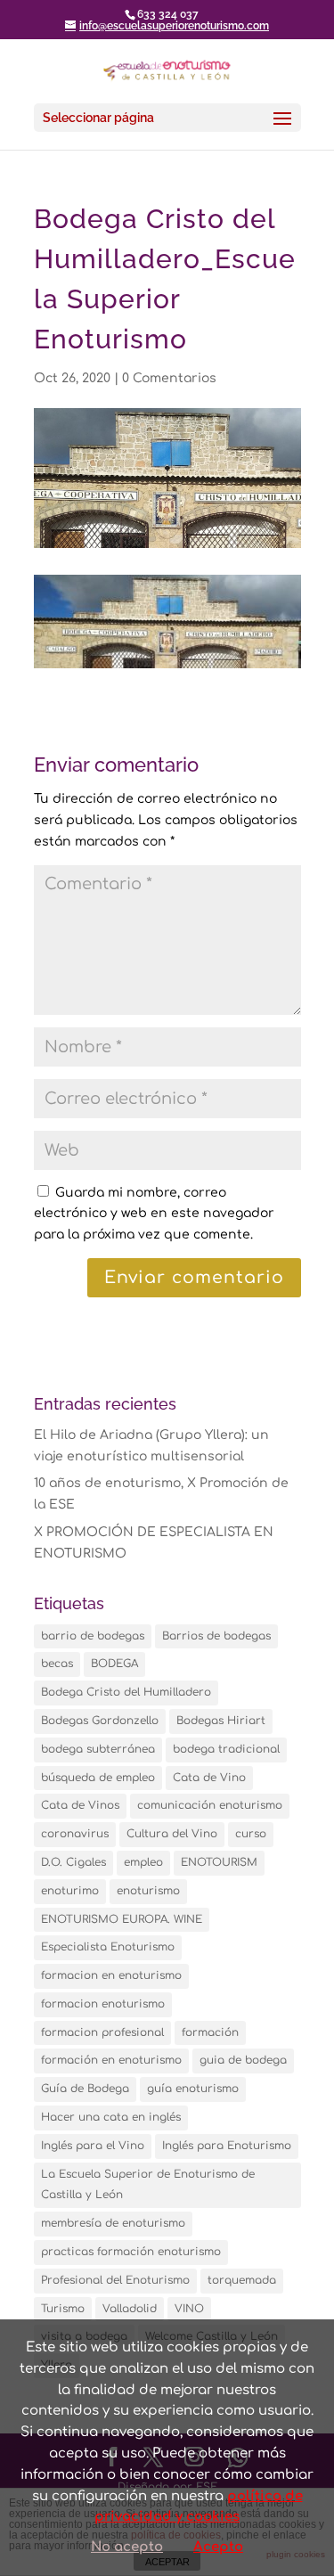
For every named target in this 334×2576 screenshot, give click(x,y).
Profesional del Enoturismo (115, 2280)
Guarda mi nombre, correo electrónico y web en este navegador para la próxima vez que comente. (154, 1214)
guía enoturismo (193, 2089)
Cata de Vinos (80, 1805)
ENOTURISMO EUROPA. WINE (122, 1919)
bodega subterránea (98, 1749)
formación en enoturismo (111, 2060)
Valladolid (130, 2309)
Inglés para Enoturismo (227, 2146)
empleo (143, 1862)
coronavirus (75, 1834)
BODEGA (114, 1664)
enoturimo (70, 1891)
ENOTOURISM (219, 1862)
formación (210, 2032)
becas (57, 1664)
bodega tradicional (226, 1749)
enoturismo (148, 1891)
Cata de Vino (209, 1778)
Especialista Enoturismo (108, 1947)
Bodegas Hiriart (221, 1721)
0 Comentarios (169, 378)
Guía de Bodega (85, 2089)
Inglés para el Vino (93, 2146)
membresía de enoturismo (113, 2223)
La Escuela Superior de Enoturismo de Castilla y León (148, 2185)
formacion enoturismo (103, 2004)
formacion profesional (102, 2032)
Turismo (63, 2309)
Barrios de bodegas (216, 1636)
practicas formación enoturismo (131, 2252)
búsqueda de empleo (98, 1778)
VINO (189, 2309)
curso (251, 1834)
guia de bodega (243, 2060)
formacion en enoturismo (111, 1975)
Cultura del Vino (172, 1834)
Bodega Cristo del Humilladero (126, 1692)
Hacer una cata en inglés (111, 2117)
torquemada (242, 2280)
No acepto (127, 2547)
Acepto (218, 2547)
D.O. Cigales (73, 1862)
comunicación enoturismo (210, 1805)
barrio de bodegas (93, 1636)
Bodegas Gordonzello (100, 1721)
